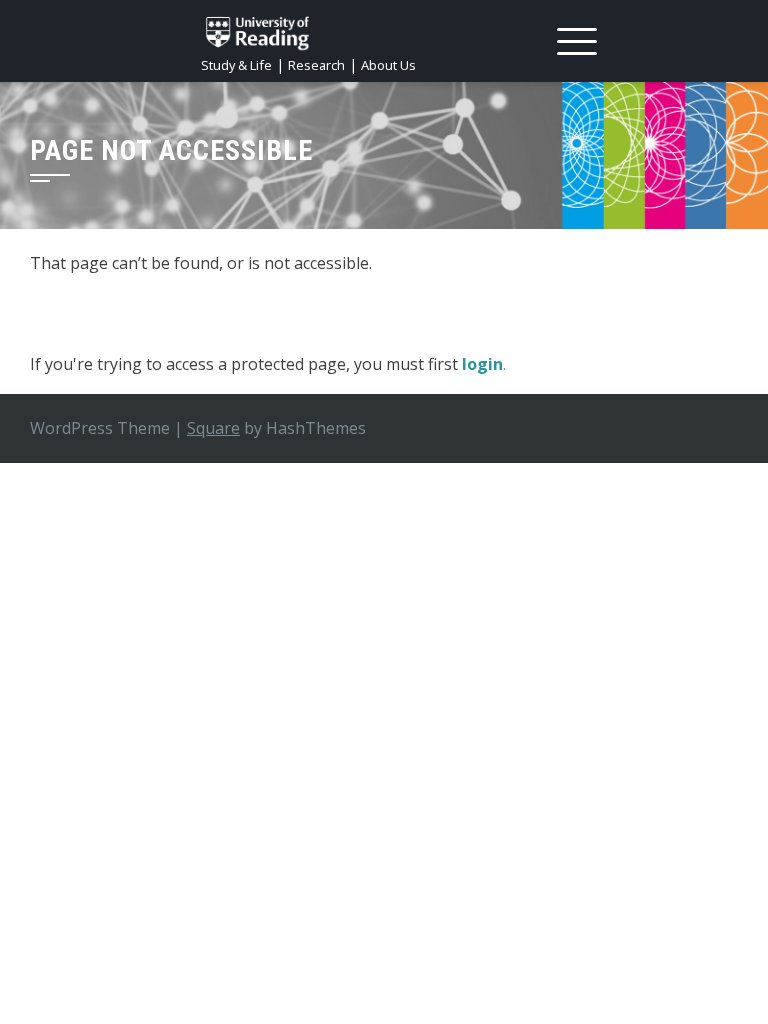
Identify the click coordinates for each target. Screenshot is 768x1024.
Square (213, 428)
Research (316, 65)
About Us (388, 65)
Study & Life (236, 65)
